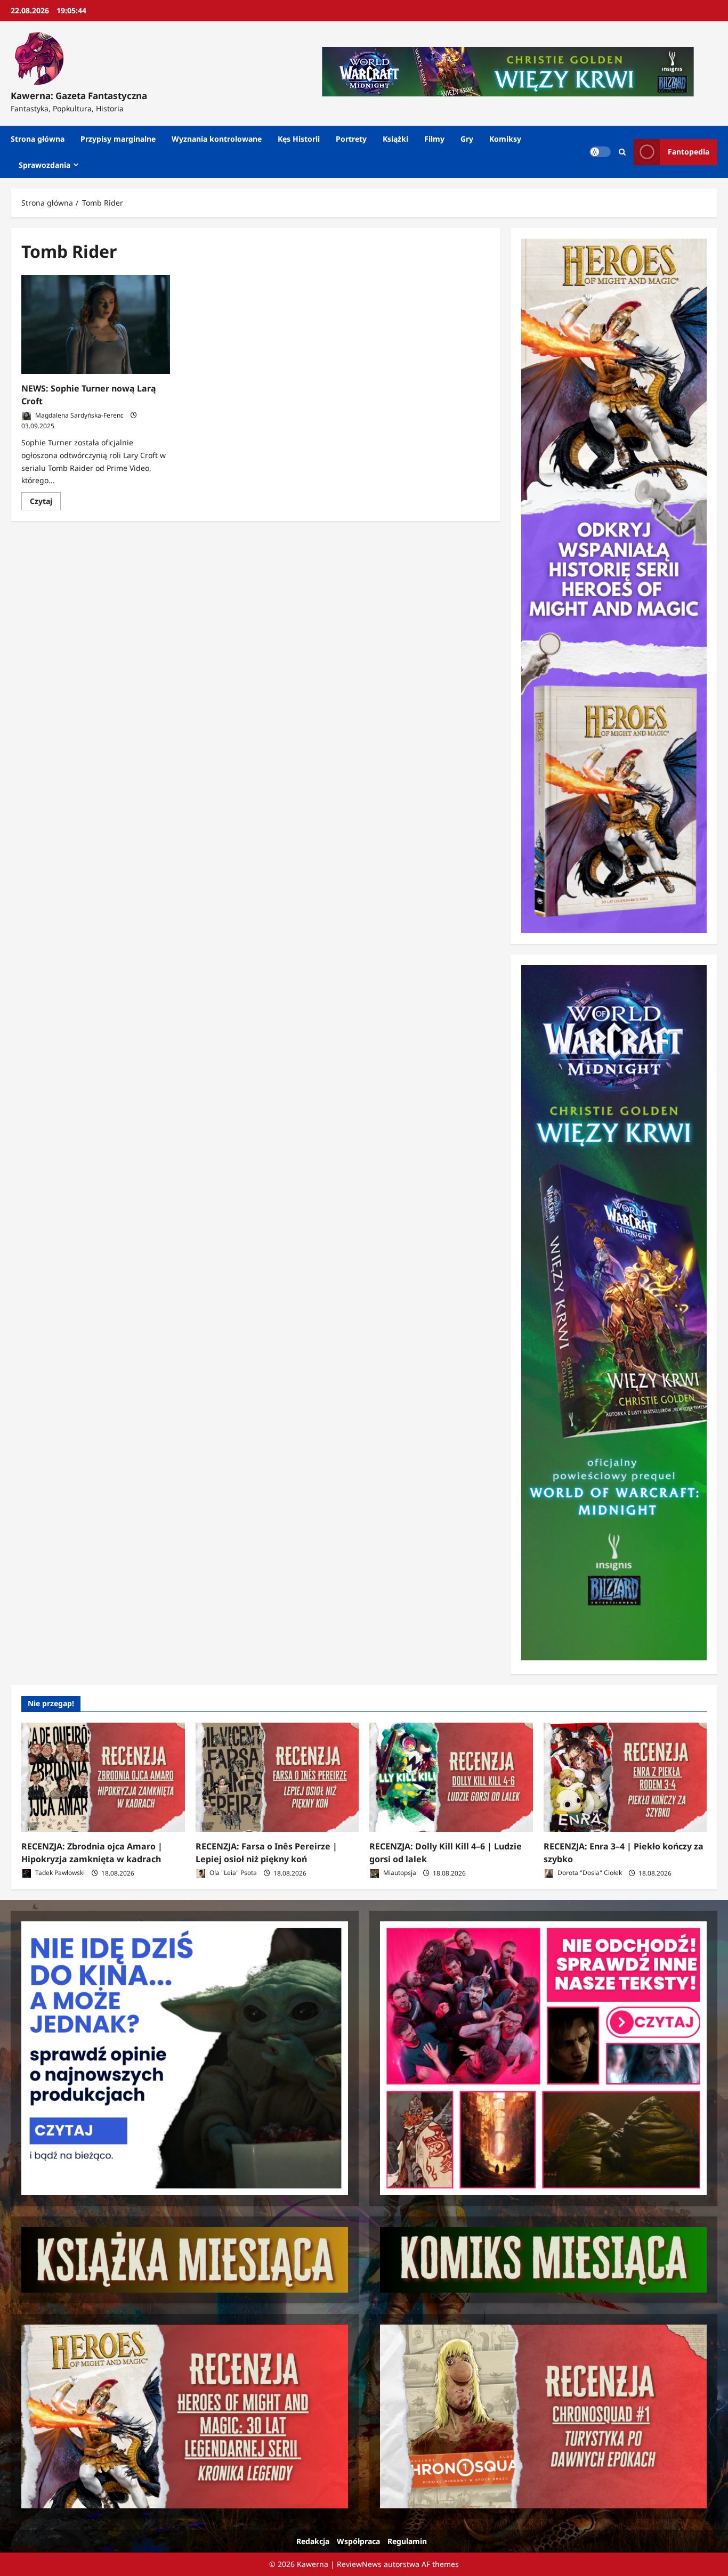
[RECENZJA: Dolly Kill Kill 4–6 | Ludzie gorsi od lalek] (451, 1777)
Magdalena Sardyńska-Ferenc (79, 415)
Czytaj (45, 503)
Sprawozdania (45, 165)
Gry (467, 139)
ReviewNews (359, 2564)
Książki (395, 139)
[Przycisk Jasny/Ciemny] (600, 152)
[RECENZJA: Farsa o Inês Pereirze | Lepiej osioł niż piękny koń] (277, 1777)
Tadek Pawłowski (59, 1873)
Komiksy (505, 139)
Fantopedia (689, 152)
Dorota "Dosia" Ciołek (589, 1873)
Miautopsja (399, 1873)
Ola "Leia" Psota (232, 1873)
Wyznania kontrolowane (217, 139)
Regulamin (407, 2541)
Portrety (351, 139)
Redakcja (313, 2541)
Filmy (434, 139)
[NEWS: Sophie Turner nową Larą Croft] (96, 324)
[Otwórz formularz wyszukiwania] (622, 152)
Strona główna (38, 139)
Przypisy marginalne (118, 139)
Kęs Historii (299, 139)
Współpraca (358, 2541)
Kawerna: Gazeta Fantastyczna (79, 96)
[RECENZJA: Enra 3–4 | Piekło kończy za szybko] (625, 1777)
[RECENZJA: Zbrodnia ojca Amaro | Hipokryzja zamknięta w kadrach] (103, 1777)
